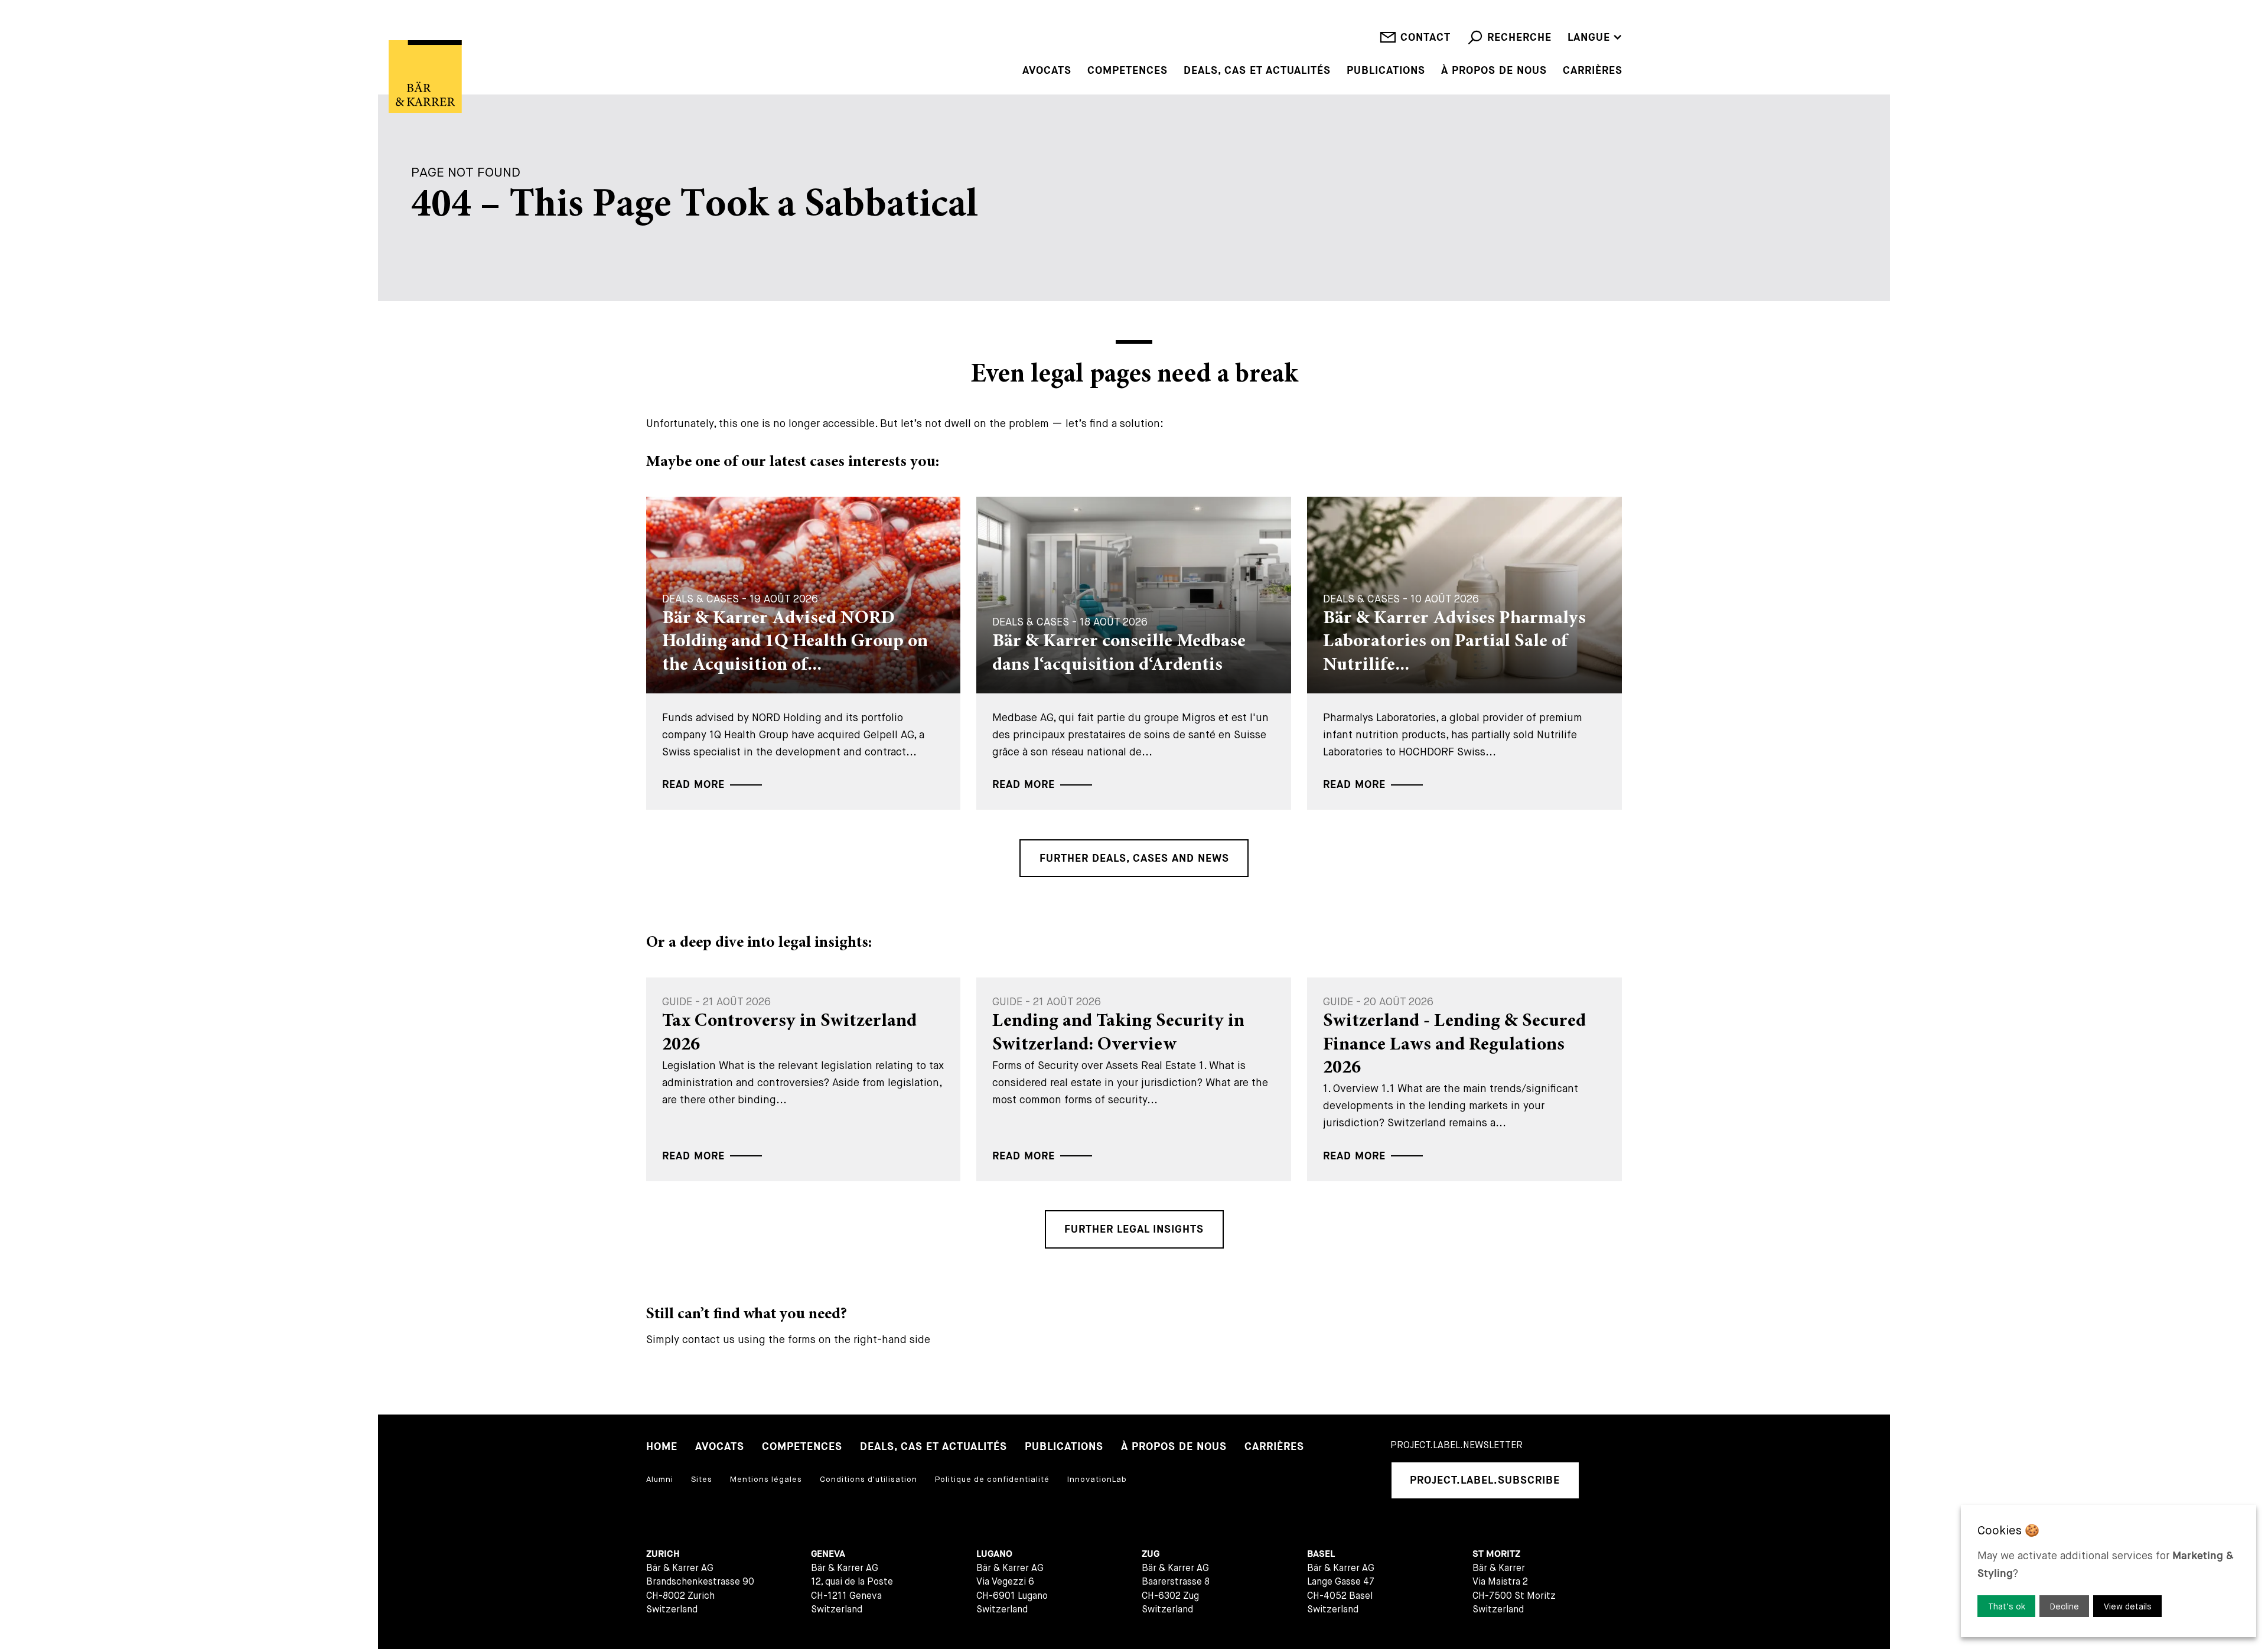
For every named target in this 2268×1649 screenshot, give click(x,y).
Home (662, 1447)
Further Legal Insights (1134, 1229)
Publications (1386, 71)
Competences (1128, 71)
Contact (1425, 38)
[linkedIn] (1605, 1480)
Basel (1321, 1554)
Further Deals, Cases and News (1134, 858)
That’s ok (2007, 1606)
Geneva (828, 1554)
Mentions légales (766, 1479)
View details (2128, 1606)
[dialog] (2109, 1571)
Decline (2065, 1606)
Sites (702, 1479)
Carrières (1593, 71)
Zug (1151, 1554)
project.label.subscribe (1485, 1480)
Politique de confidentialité (992, 1479)
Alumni (660, 1479)
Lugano (994, 1554)
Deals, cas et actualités (1257, 71)
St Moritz (1496, 1554)
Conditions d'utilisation (869, 1479)
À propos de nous (1494, 71)
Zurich (663, 1554)
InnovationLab (1097, 1479)
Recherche (1519, 38)
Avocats (1047, 71)
